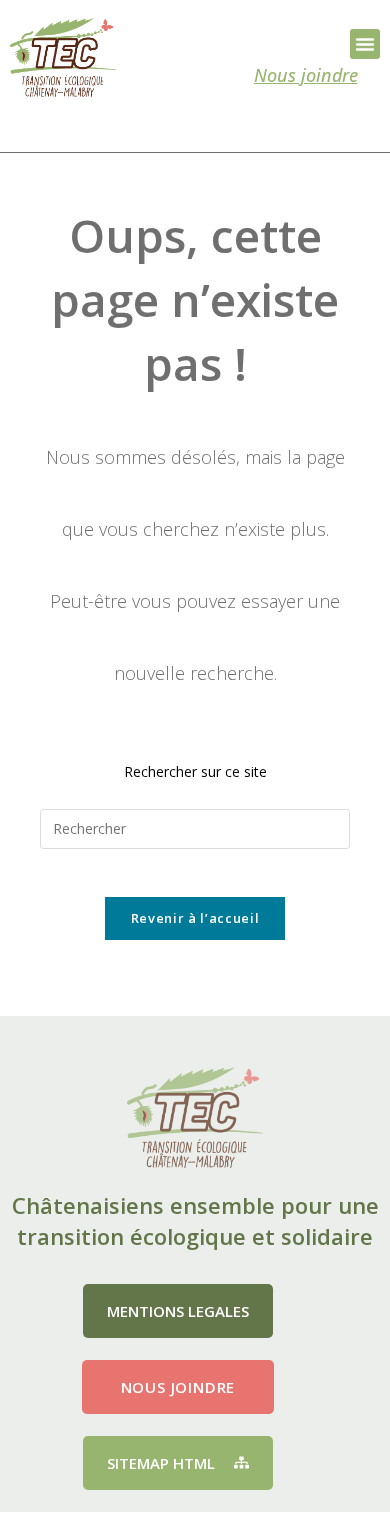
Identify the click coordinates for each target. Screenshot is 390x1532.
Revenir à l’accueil (195, 918)
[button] (365, 44)
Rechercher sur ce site (195, 771)
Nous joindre (306, 75)
